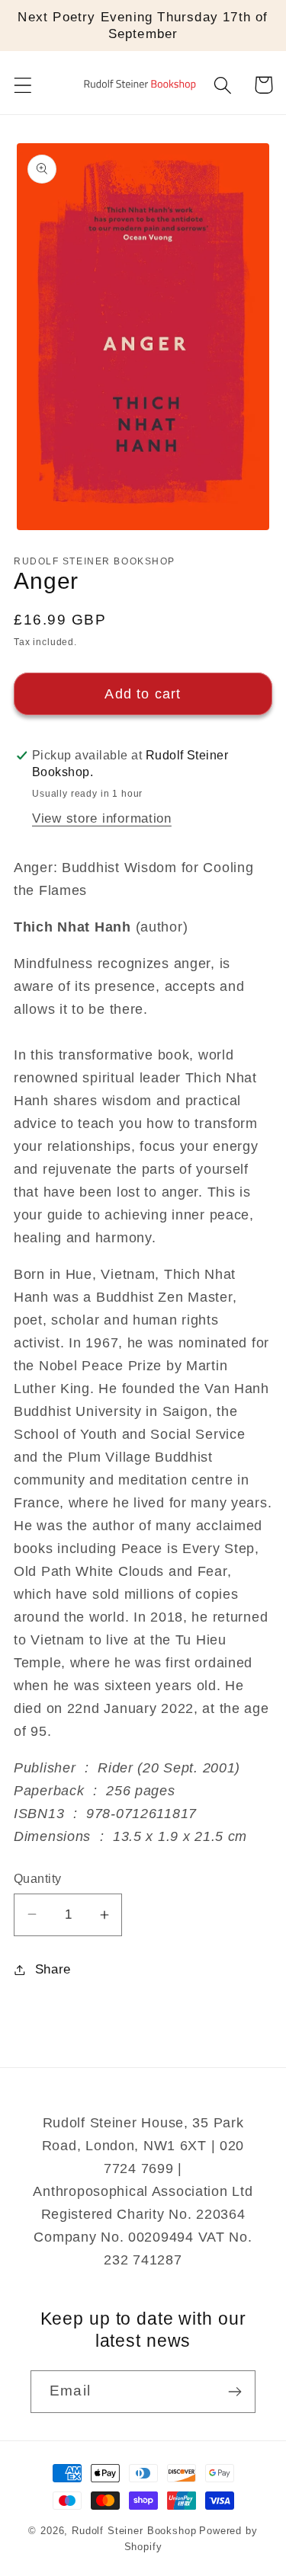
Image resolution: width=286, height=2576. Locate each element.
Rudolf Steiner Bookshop (134, 2531)
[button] (23, 85)
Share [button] (53, 1969)
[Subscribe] (235, 2392)
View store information (102, 818)
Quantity (38, 1879)
